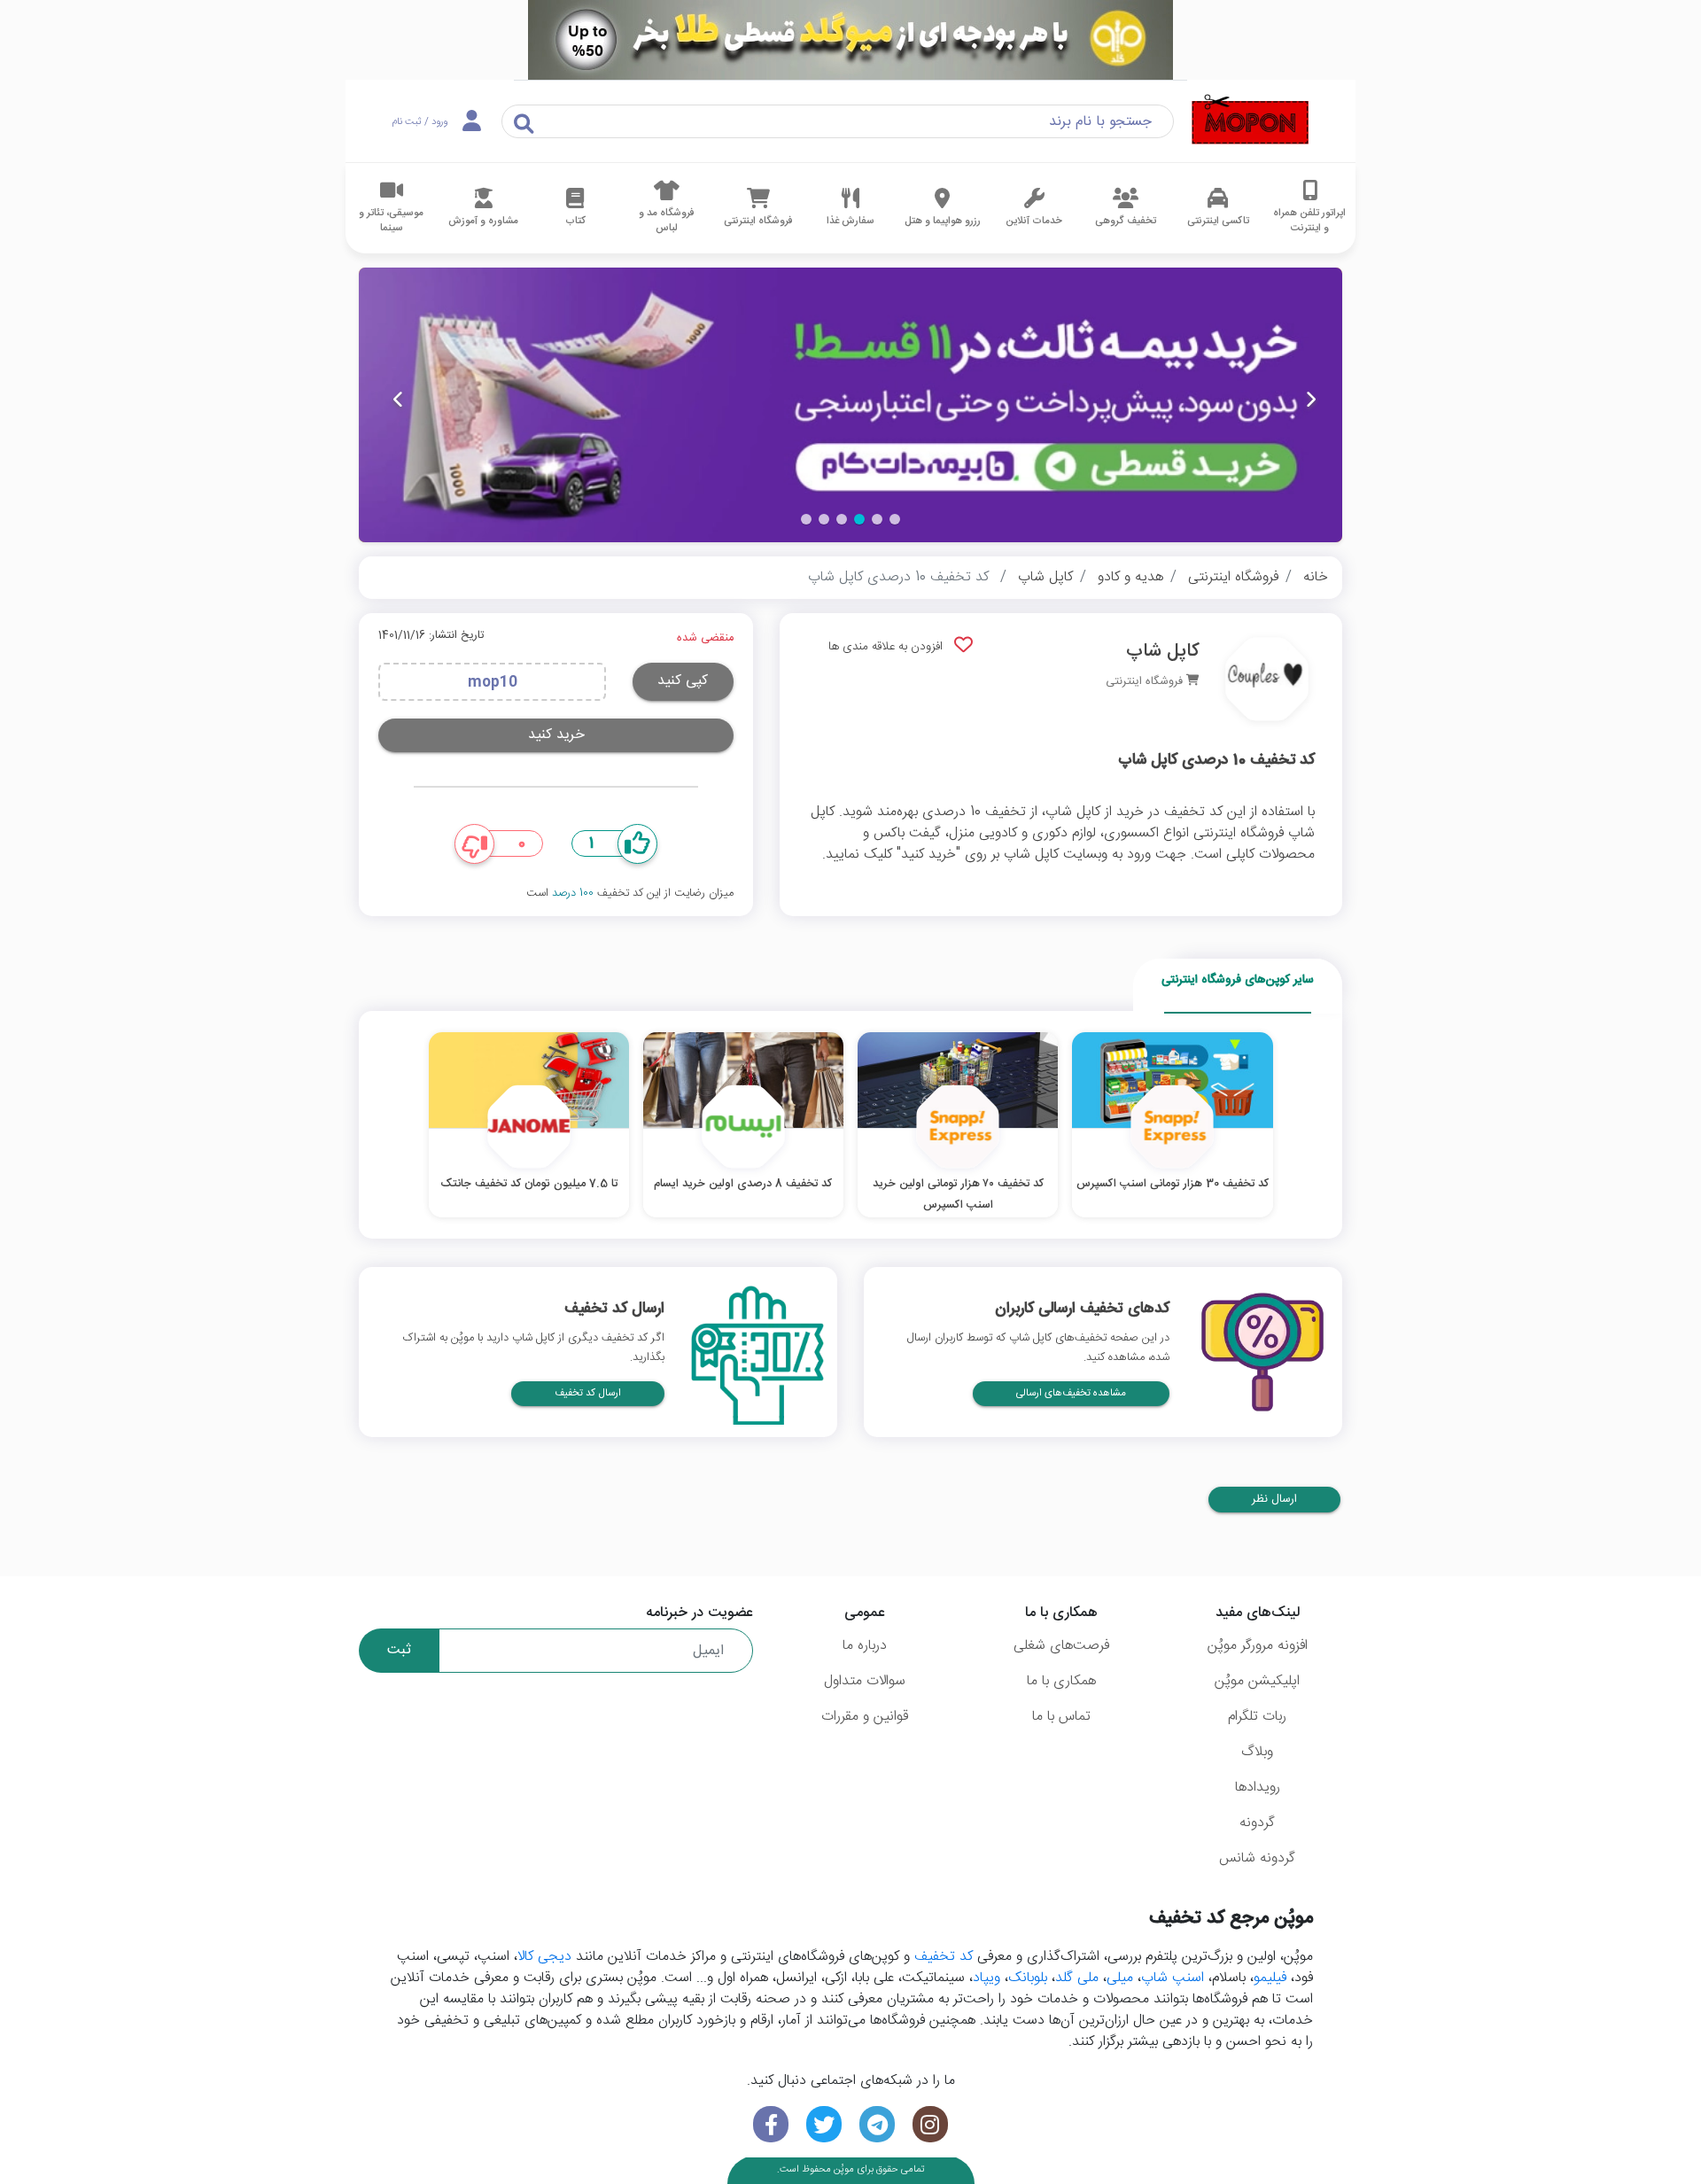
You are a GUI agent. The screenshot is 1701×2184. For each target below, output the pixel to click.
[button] (895, 519)
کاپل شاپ (1045, 577)
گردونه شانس (1257, 1858)
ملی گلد (1077, 1978)
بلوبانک (1028, 1978)
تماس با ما (1061, 1717)
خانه (1316, 577)
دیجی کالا (544, 1957)
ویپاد (986, 1978)
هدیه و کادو (1130, 577)
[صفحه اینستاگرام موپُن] (930, 2124)
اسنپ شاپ (1173, 1978)
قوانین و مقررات (865, 1717)
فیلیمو (1270, 1978)
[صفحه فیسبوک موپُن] (771, 2124)
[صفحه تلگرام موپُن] (877, 2124)
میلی (1120, 1978)
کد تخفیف (944, 1957)
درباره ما (865, 1646)
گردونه (1257, 1823)
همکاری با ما (1061, 1681)
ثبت (399, 1650)
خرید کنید (556, 735)
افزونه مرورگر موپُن (1258, 1646)
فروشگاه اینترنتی (1233, 577)
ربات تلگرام (1257, 1717)
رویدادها (1258, 1788)
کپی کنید (683, 681)
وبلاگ (1257, 1752)
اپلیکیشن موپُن (1257, 1681)
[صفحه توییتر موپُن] (824, 2124)
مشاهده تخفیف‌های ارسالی (1071, 1393)
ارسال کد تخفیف (588, 1393)
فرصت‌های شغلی (1061, 1646)
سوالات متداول (865, 1681)
